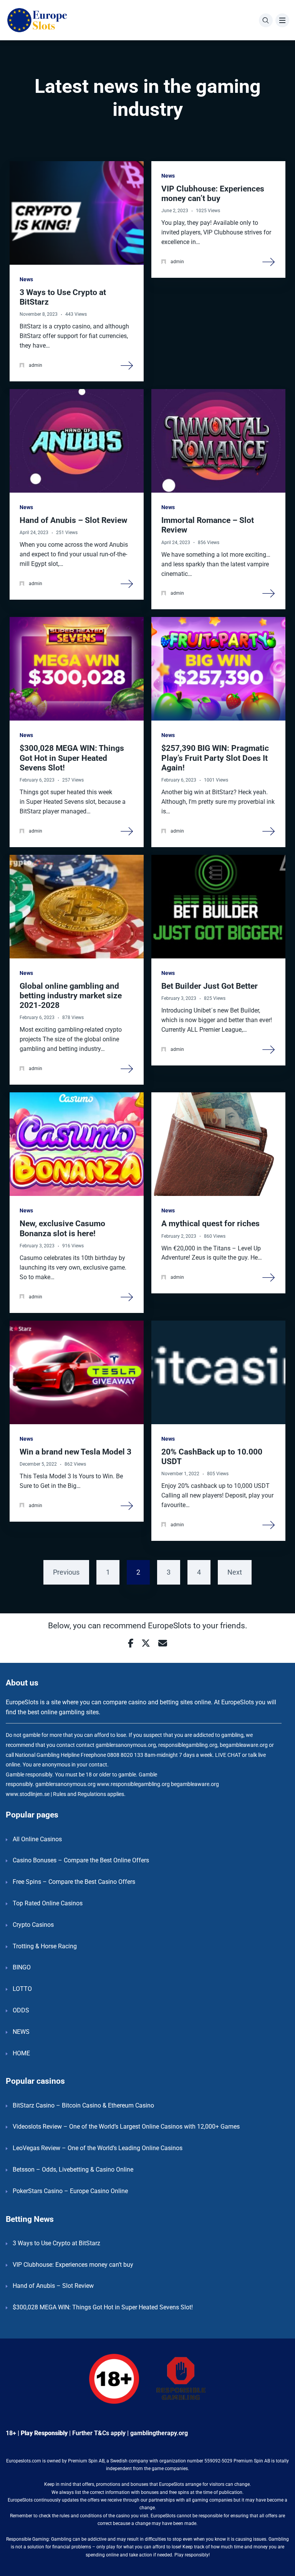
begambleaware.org (195, 1784)
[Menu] (282, 20)
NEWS (21, 2032)
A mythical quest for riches (210, 1224)
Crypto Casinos (33, 1925)
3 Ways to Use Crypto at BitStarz (56, 2243)
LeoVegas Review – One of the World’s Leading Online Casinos (98, 2148)
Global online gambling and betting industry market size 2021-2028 (71, 996)
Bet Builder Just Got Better (210, 986)
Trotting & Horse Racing (45, 1946)
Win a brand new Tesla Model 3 (75, 1452)
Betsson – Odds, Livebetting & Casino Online (73, 2169)
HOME (21, 2053)
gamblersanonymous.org (65, 1784)
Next (235, 1572)
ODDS (21, 2010)
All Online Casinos (37, 1839)
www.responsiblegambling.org (133, 1784)
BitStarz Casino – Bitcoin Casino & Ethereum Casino (83, 2105)
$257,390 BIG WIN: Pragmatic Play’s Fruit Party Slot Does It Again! (215, 758)
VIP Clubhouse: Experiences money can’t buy (213, 194)
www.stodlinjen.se (28, 1794)
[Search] (266, 20)
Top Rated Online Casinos (48, 1903)
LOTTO (22, 1989)
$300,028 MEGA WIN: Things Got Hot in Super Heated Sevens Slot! (72, 758)
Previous (66, 1572)
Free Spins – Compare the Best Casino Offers (74, 1882)
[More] (127, 365)
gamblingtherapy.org (159, 2433)
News (26, 279)
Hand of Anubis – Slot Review (73, 520)
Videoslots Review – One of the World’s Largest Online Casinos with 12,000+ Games (126, 2127)
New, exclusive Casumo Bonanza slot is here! (62, 1228)
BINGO (22, 1967)
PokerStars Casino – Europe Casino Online (70, 2191)
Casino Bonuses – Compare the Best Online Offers (81, 1860)
